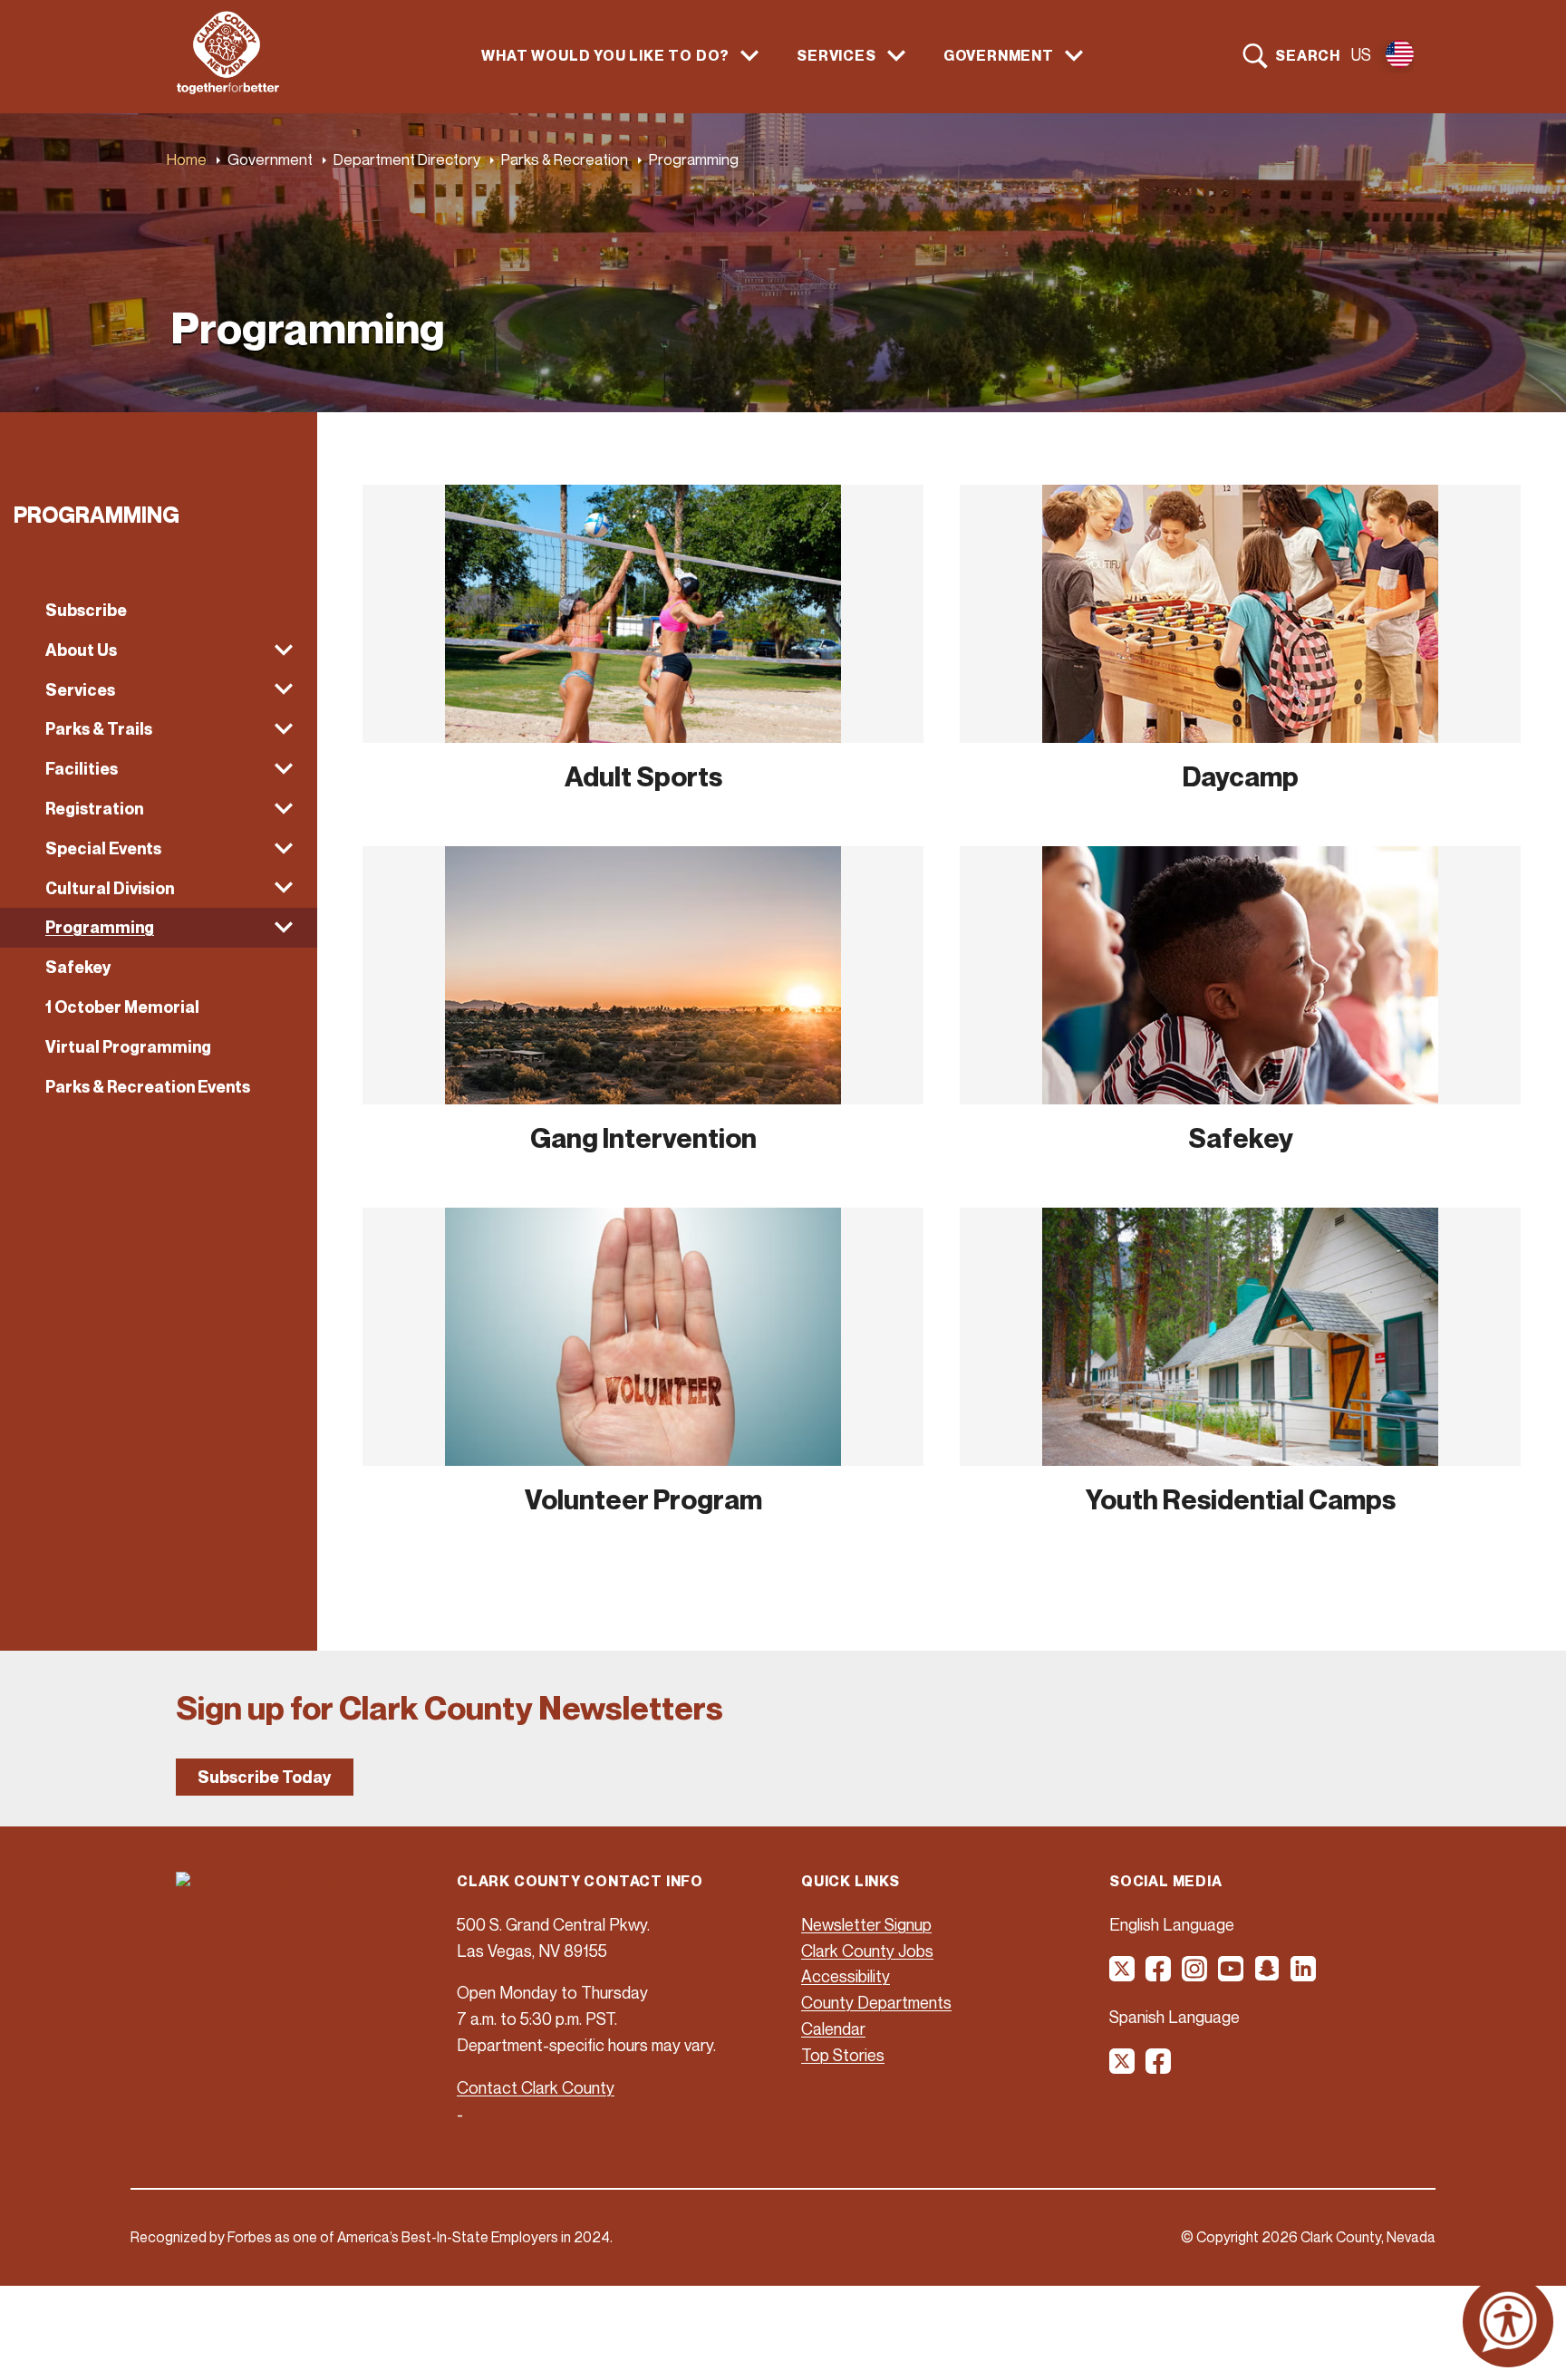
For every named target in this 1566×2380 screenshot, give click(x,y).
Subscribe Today (265, 1777)
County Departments (876, 2002)
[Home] (228, 89)
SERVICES (836, 56)
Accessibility (846, 1976)
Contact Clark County (536, 2087)
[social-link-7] (1123, 2067)
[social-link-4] (1232, 1975)
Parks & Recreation (565, 159)
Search (1308, 55)
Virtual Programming (128, 1047)
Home (187, 159)
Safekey (78, 967)
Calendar (833, 2028)
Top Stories (843, 2055)
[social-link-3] (1195, 1975)
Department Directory (407, 159)
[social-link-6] (1304, 1975)
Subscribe (86, 610)
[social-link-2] (1159, 1975)
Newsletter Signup (866, 1924)
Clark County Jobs (867, 1951)
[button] (159, 650)
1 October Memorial (122, 1007)
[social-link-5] (1268, 1975)
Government (270, 159)
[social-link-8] (1159, 2067)
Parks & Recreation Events (148, 1087)
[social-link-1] (1123, 1975)
